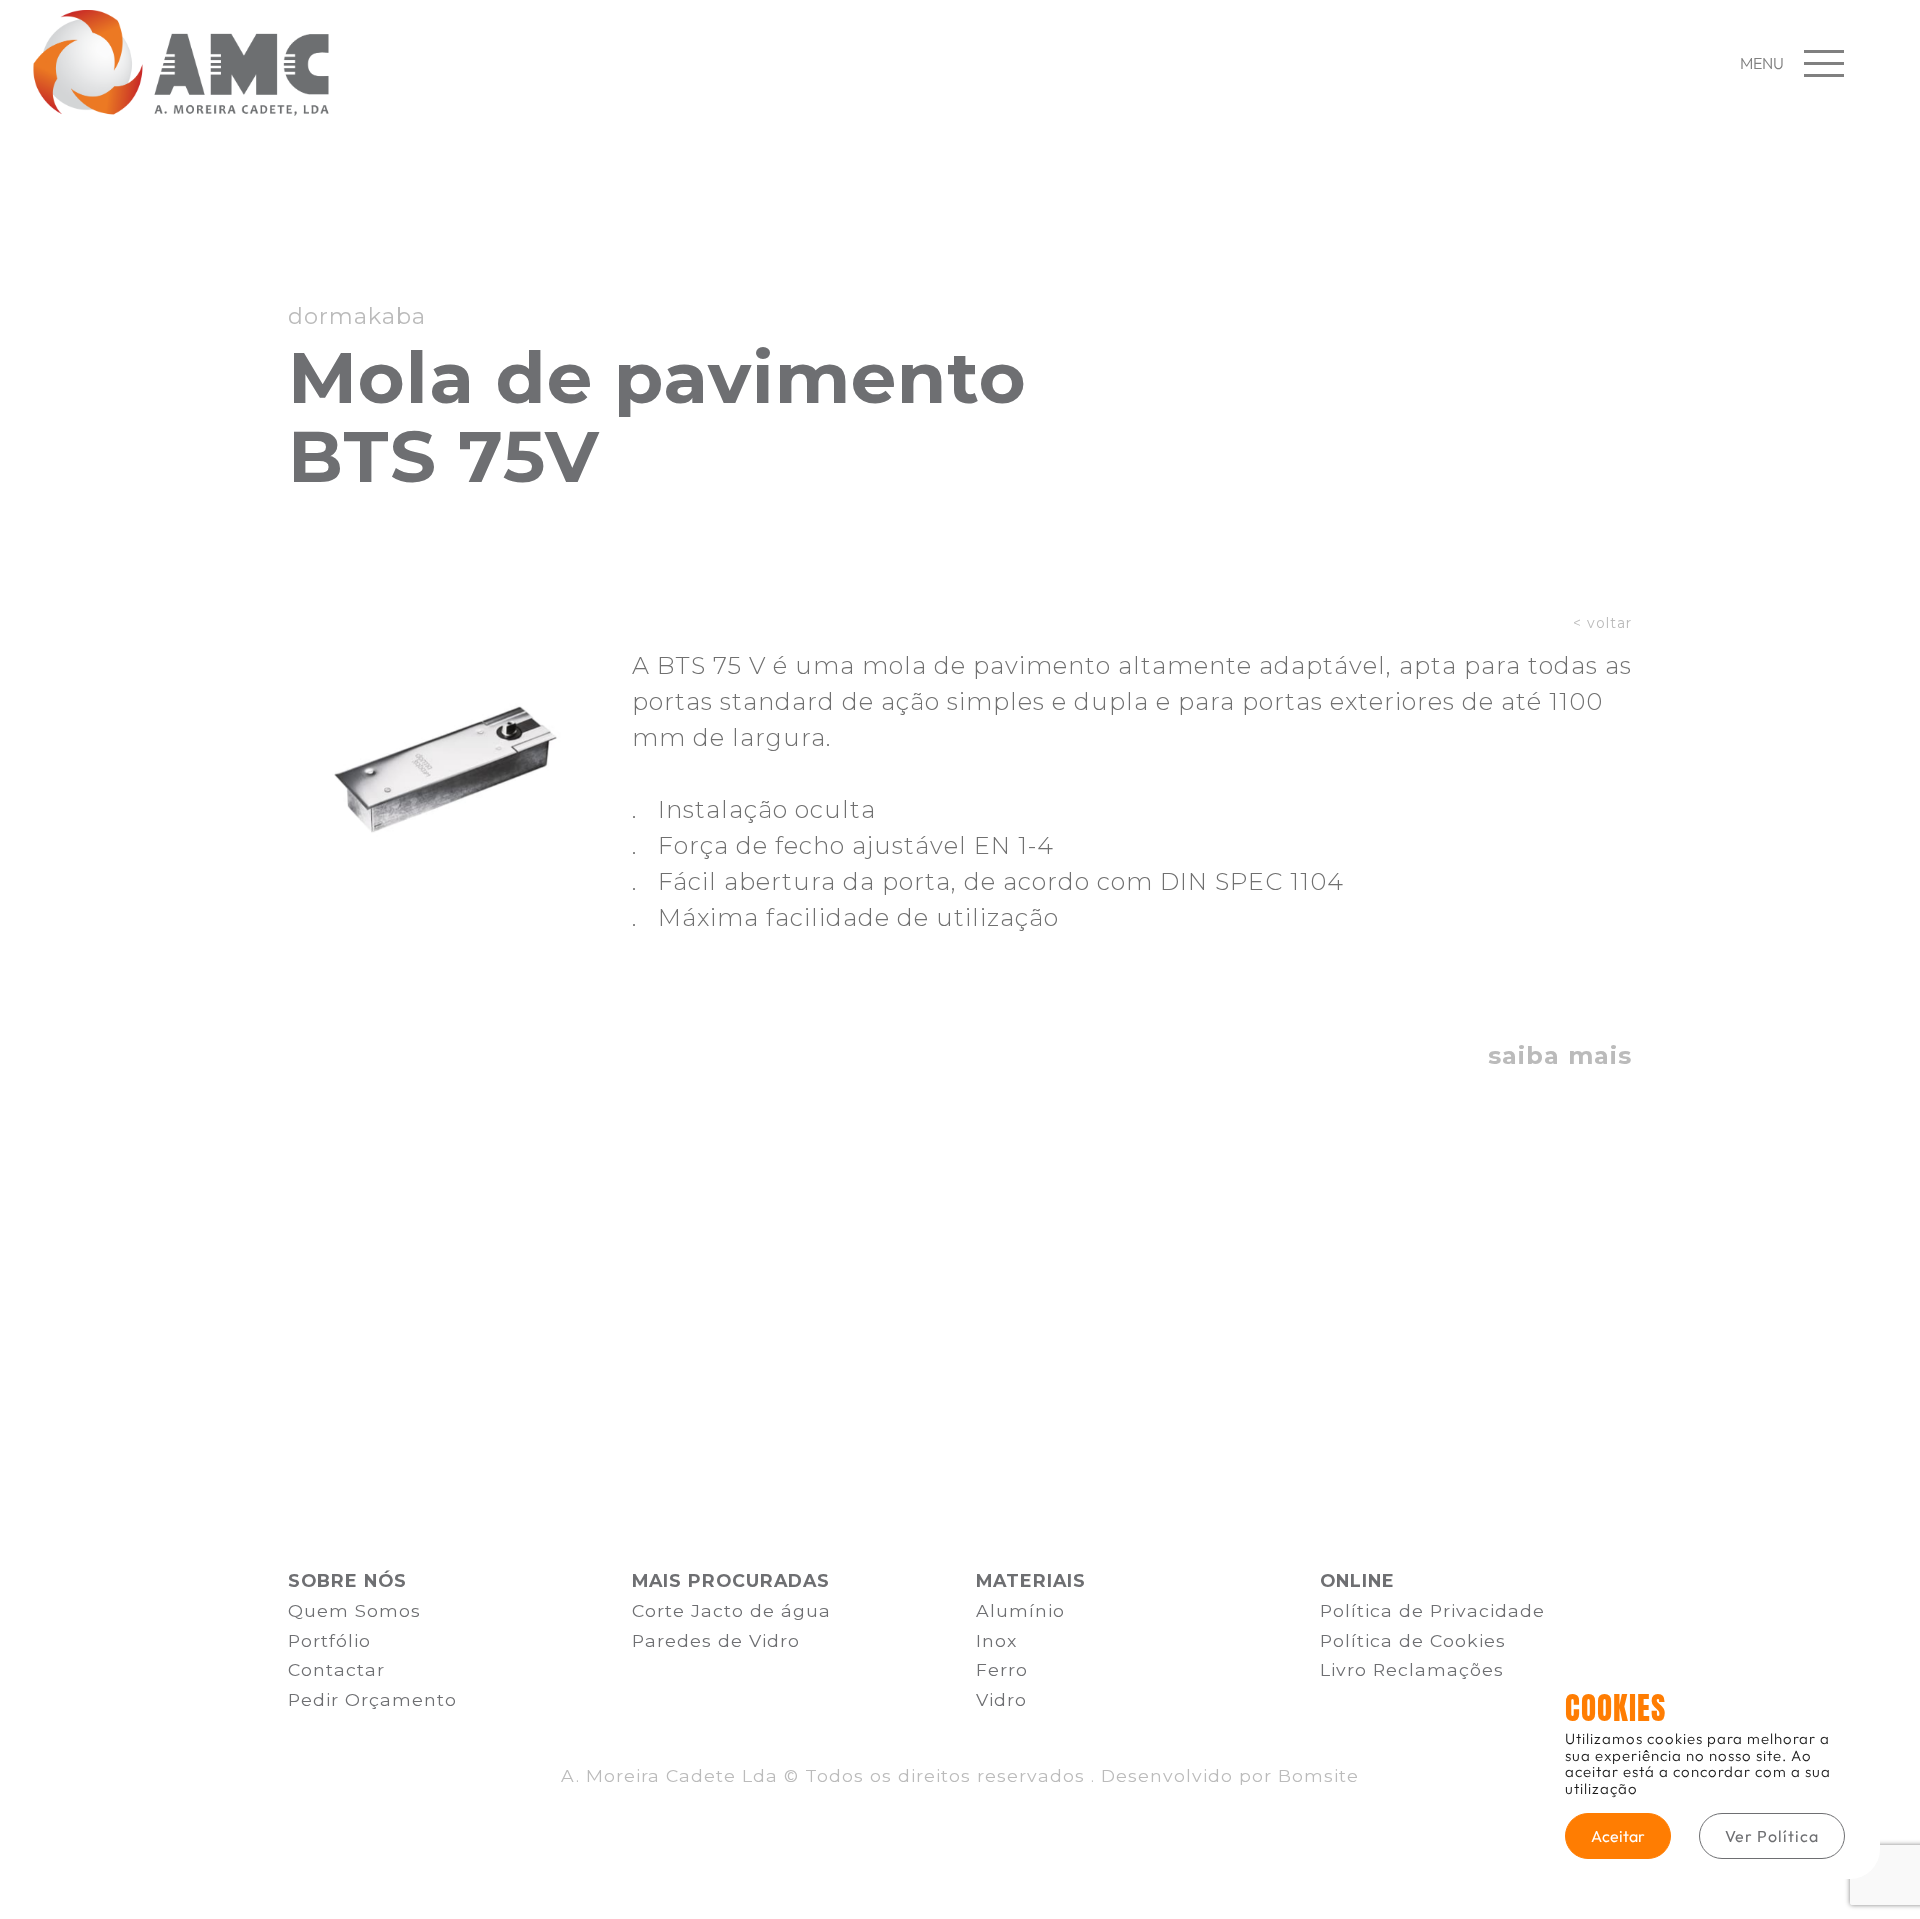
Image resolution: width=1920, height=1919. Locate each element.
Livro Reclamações (1412, 1669)
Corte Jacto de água (731, 1610)
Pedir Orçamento (372, 1699)
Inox (996, 1640)
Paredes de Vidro (716, 1640)
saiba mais (1560, 1056)
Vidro (1001, 1699)
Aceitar (1618, 1836)
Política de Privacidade (1432, 1610)
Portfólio (329, 1640)
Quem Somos (354, 1610)
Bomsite (1318, 1775)
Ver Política (1772, 1836)
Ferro (1002, 1669)
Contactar (336, 1669)
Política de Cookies (1413, 1640)
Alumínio (1020, 1610)
